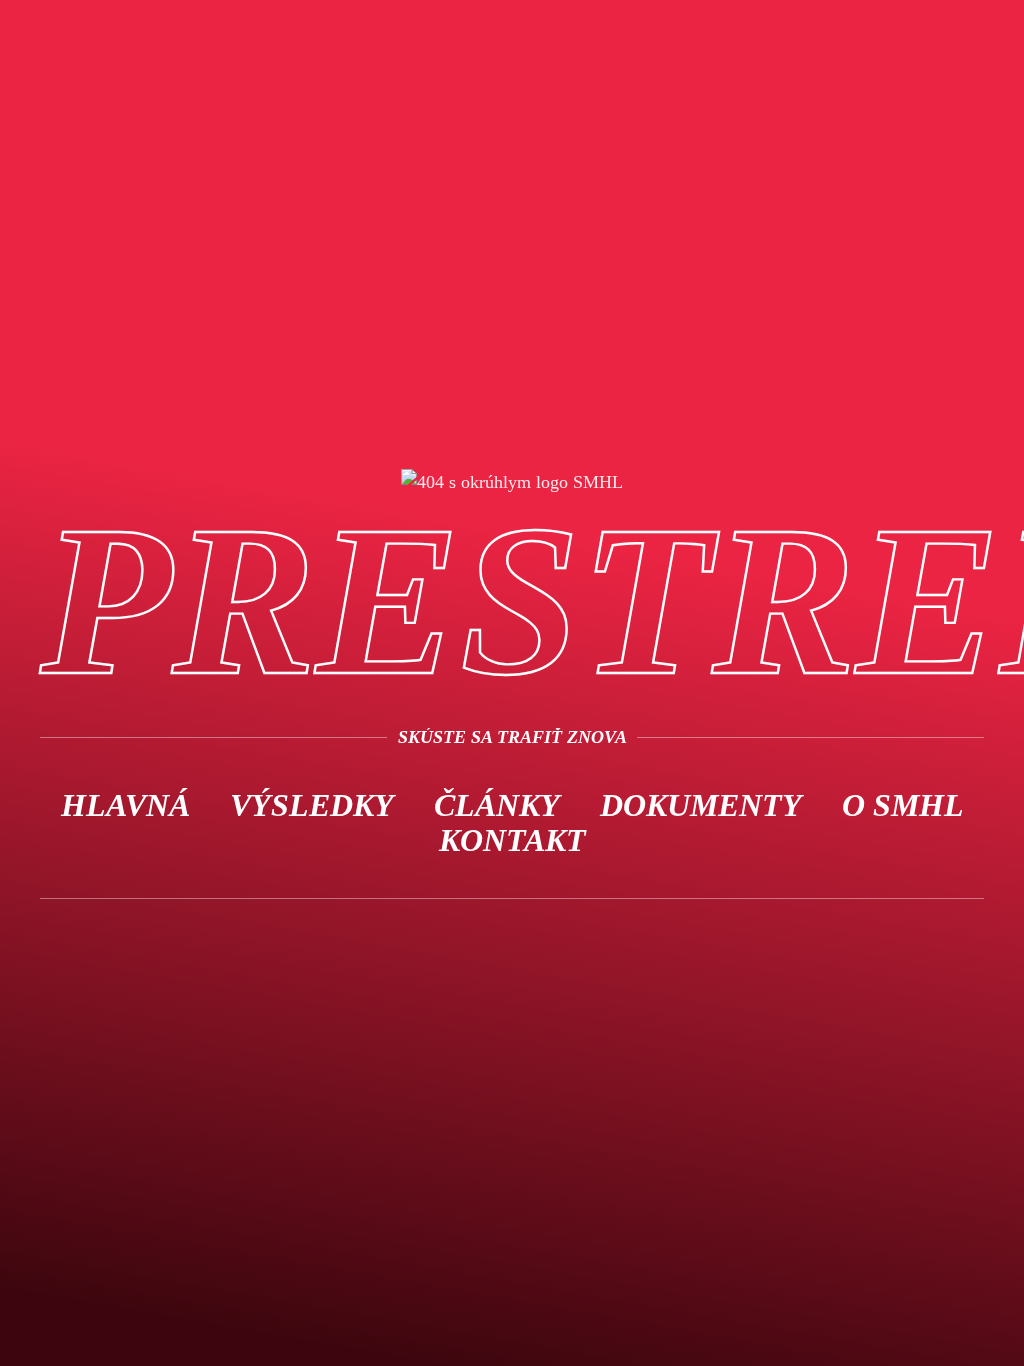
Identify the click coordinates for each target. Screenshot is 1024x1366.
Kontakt (512, 840)
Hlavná (125, 805)
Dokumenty (701, 805)
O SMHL (903, 805)
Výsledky (312, 805)
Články (497, 805)
